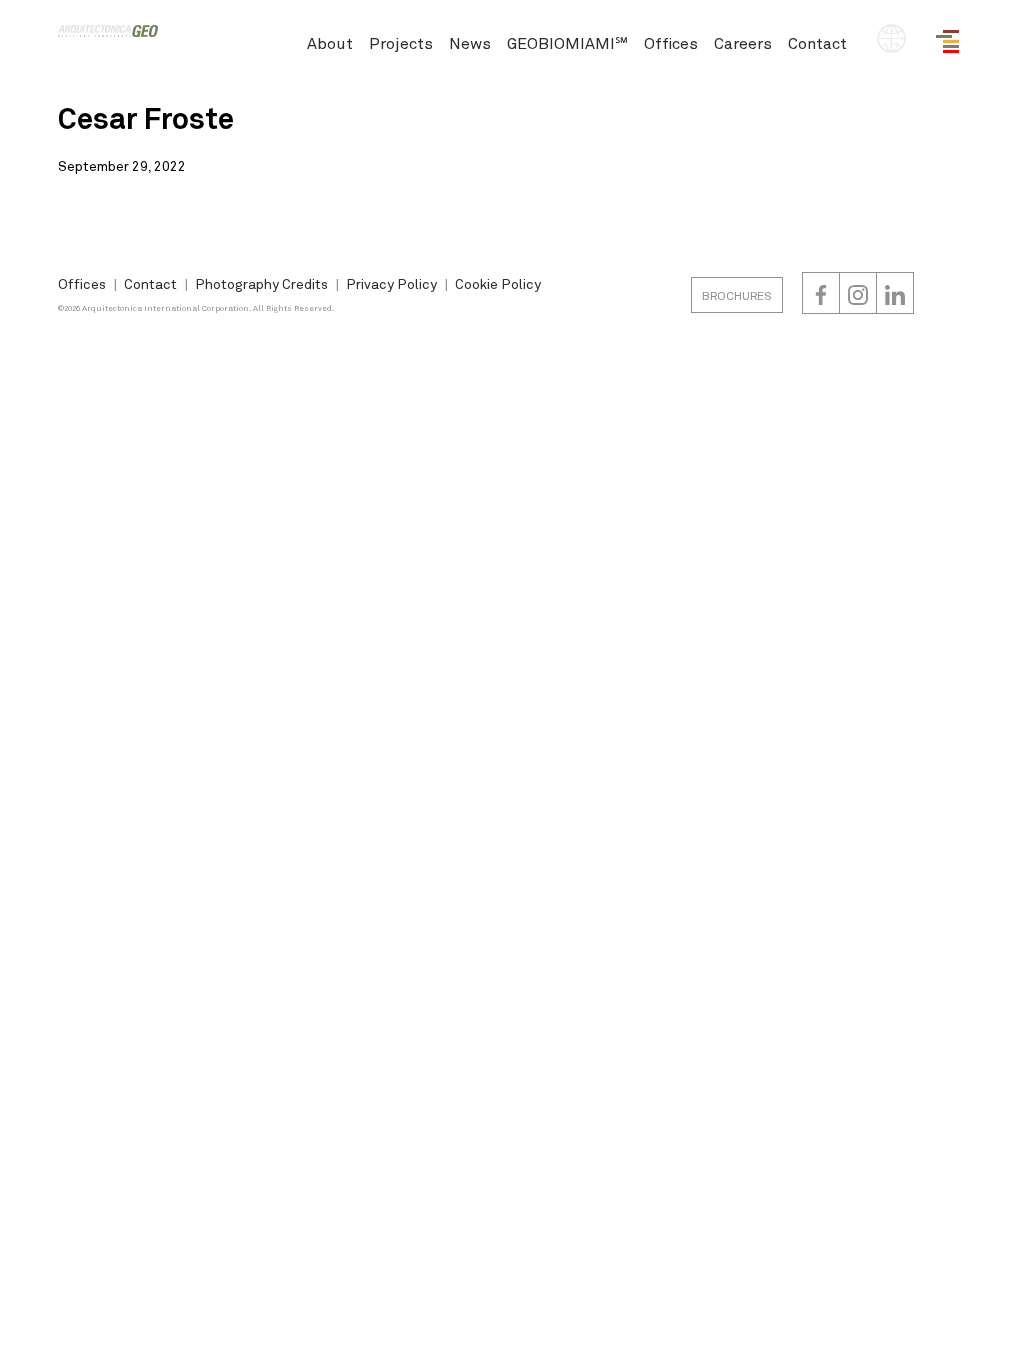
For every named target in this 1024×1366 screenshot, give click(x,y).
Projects (401, 42)
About (330, 42)
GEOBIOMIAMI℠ (567, 42)
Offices (671, 42)
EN (891, 38)
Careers (743, 42)
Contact (817, 42)
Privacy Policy (391, 283)
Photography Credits (261, 283)
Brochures (737, 295)
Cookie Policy (498, 283)
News (470, 42)
